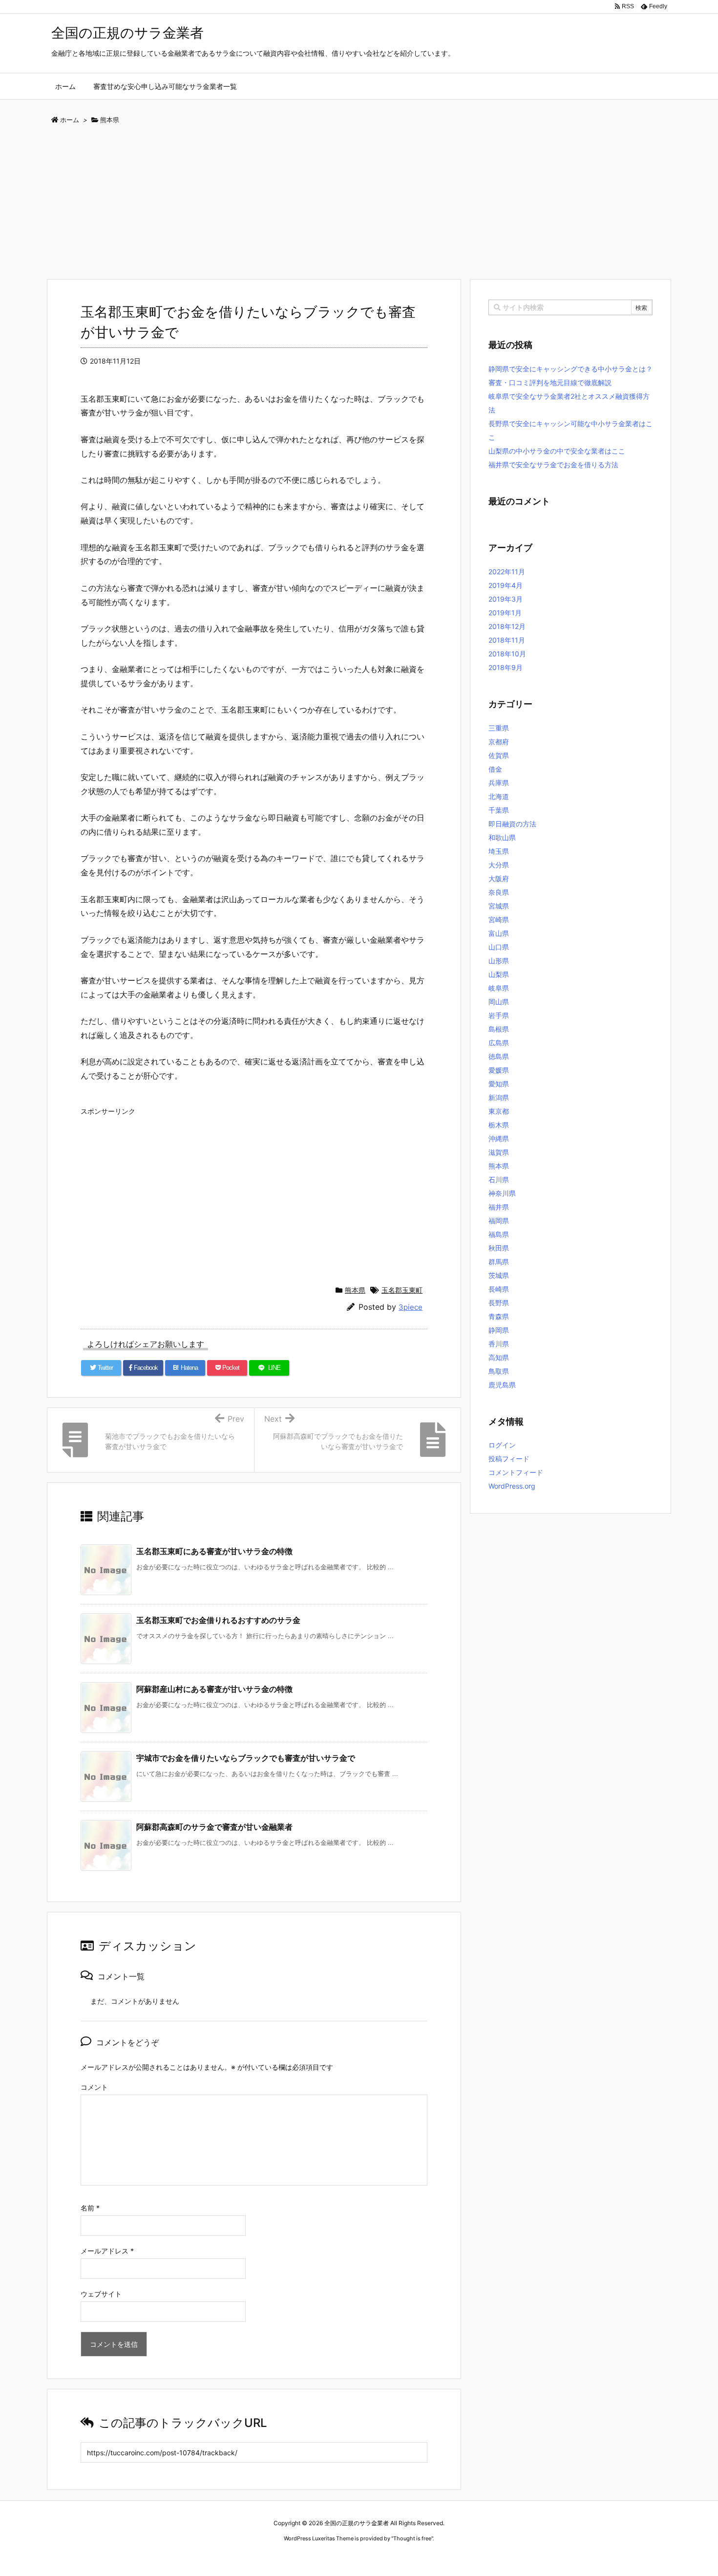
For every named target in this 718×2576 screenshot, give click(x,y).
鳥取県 (499, 1371)
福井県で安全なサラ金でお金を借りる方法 (553, 465)
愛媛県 (499, 1070)
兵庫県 (499, 783)
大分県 (499, 865)
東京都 (499, 1111)
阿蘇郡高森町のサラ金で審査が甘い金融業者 (214, 1827)
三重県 (499, 728)
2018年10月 (507, 654)
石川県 (499, 1180)
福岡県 (499, 1221)
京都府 (499, 742)
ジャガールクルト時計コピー (404, 2557)
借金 (495, 769)
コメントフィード (516, 1472)
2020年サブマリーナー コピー (324, 2557)
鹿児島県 (502, 1385)
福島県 (499, 1234)
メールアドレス (107, 2251)
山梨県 (499, 974)
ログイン (502, 1445)
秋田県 (499, 1248)
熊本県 (355, 1290)
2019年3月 (506, 599)
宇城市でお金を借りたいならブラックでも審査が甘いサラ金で (246, 1758)
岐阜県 (499, 988)
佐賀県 (499, 755)
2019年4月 (506, 585)
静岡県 (499, 1330)
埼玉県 (499, 851)
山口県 (499, 947)
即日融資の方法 (512, 824)
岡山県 (499, 1002)
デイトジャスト (464, 2557)
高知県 (499, 1357)
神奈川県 (502, 1193)
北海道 (499, 796)
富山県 (499, 933)
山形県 (499, 961)
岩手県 (499, 1015)
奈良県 (499, 892)
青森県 (499, 1316)
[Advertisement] (359, 205)
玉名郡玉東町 (402, 1290)
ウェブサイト (101, 2294)
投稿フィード (509, 1459)
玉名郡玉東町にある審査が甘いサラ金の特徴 (214, 1551)
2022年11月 (507, 572)
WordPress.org (512, 1486)
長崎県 (499, 1289)
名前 (90, 2208)
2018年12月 (507, 626)
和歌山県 (502, 837)
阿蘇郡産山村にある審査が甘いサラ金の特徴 (214, 1689)
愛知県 (499, 1084)
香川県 (499, 1344)
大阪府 (499, 878)
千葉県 (499, 810)
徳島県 (499, 1056)
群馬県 (499, 1262)
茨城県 (499, 1275)
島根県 (499, 1029)
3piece (411, 1307)
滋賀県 (499, 1152)
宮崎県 (499, 920)
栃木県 (499, 1125)
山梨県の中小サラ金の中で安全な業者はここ (557, 451)
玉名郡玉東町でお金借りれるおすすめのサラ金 (218, 1620)
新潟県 (499, 1097)
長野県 (499, 1303)
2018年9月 (506, 667)
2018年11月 (507, 640)
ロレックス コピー (258, 2557)
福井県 (499, 1207)
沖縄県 (499, 1138)
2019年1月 (505, 613)
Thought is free (412, 2538)
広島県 (499, 1043)
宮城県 (499, 906)
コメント (94, 2087)
